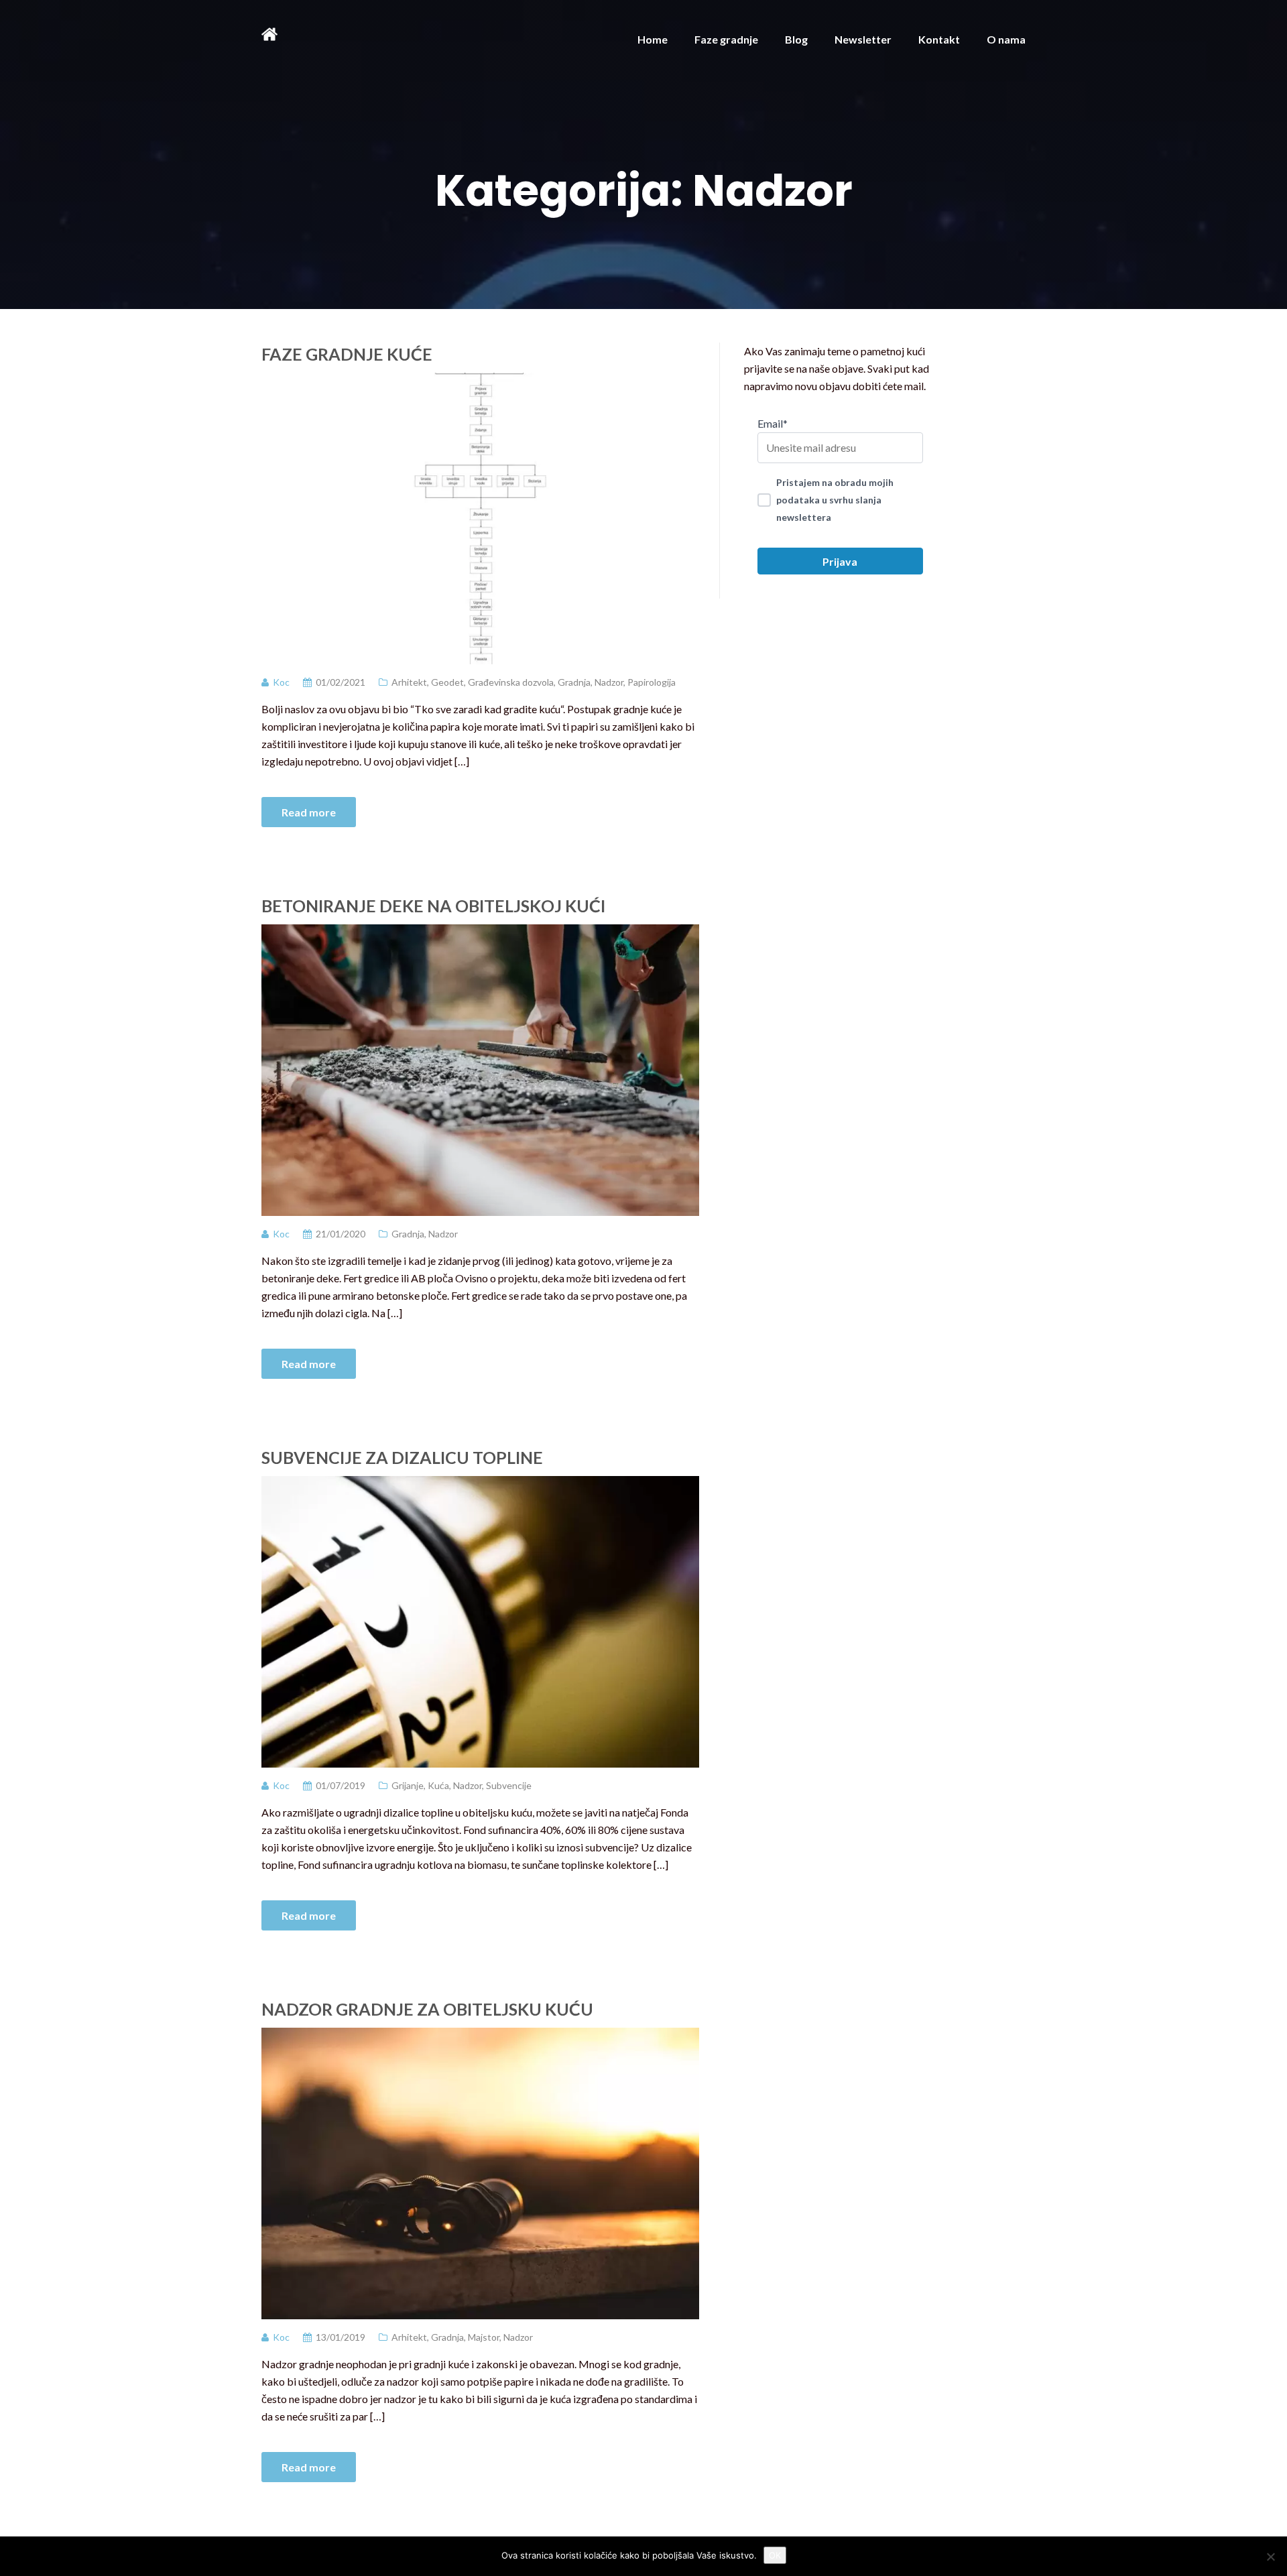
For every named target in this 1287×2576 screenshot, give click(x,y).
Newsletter (863, 39)
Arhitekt (409, 682)
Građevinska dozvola (511, 682)
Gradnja (574, 682)
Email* (773, 423)
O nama (1006, 39)
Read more (309, 812)
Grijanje (408, 1785)
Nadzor (609, 682)
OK (775, 2555)
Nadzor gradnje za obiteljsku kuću (427, 2009)
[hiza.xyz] (269, 33)
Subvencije (509, 1785)
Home (653, 39)
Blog (796, 39)
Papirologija (652, 682)
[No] (1270, 2557)
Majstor (484, 2337)
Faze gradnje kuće (347, 354)
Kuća (438, 1785)
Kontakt (939, 39)
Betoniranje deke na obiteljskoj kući (433, 906)
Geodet (447, 682)
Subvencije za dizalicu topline (402, 1457)
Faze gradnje (726, 39)
